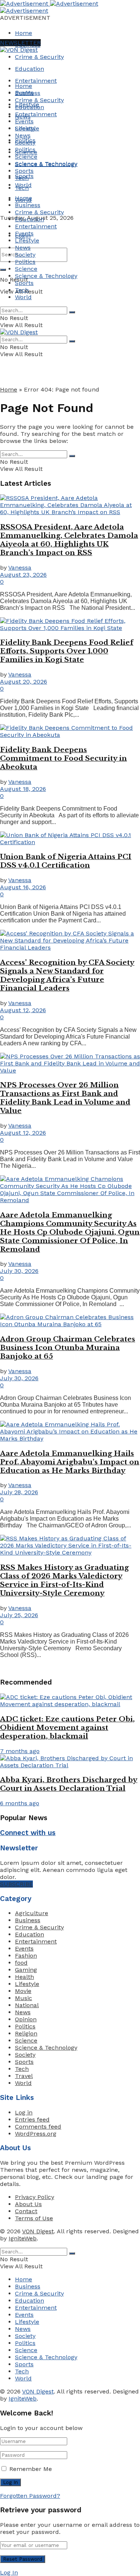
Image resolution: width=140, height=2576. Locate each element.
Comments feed (38, 2127)
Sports (24, 171)
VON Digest (38, 2231)
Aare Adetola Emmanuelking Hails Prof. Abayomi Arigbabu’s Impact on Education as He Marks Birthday (70, 1462)
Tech (22, 178)
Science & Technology (46, 164)
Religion (26, 2033)
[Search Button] (3, 270)
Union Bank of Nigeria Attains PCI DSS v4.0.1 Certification (66, 861)
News (23, 135)
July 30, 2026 (19, 1271)
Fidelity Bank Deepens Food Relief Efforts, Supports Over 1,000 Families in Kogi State (67, 651)
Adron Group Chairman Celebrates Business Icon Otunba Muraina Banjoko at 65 (68, 1348)
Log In (9, 2572)
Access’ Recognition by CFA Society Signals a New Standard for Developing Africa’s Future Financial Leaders (67, 975)
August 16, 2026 (23, 887)
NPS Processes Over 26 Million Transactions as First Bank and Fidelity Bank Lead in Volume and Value (65, 1098)
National (27, 2005)
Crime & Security (39, 57)
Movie (23, 1991)
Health (24, 1977)
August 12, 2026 (23, 1010)
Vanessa (20, 568)
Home (24, 33)
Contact (26, 2211)
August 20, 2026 (24, 682)
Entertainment (36, 81)
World (23, 185)
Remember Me (31, 2469)
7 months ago (20, 1751)
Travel (24, 2076)
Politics (25, 150)
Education (29, 69)
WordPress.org (36, 2134)
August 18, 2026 (23, 789)
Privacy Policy (35, 2197)
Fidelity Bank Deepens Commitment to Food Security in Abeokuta (63, 758)
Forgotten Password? (30, 2496)
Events (24, 121)
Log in (24, 2112)
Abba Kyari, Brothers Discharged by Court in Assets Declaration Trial (69, 1784)
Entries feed (32, 2119)
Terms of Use (34, 2218)
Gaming (26, 1970)
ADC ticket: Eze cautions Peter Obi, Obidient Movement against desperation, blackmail (67, 1728)
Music (24, 1998)
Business (28, 93)
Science (26, 157)
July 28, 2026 (19, 1492)
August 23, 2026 (23, 575)
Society (25, 142)
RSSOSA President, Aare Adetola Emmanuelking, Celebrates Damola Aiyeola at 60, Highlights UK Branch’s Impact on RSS (69, 540)
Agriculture (32, 1913)
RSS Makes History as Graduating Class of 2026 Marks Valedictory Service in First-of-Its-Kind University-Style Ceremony (64, 1580)
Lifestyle (27, 128)
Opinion (26, 2019)
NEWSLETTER (20, 43)
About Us (28, 2204)
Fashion (26, 1956)
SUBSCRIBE (16, 1884)
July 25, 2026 (19, 1615)
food (21, 1963)
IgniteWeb (23, 2238)
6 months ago (20, 1803)
